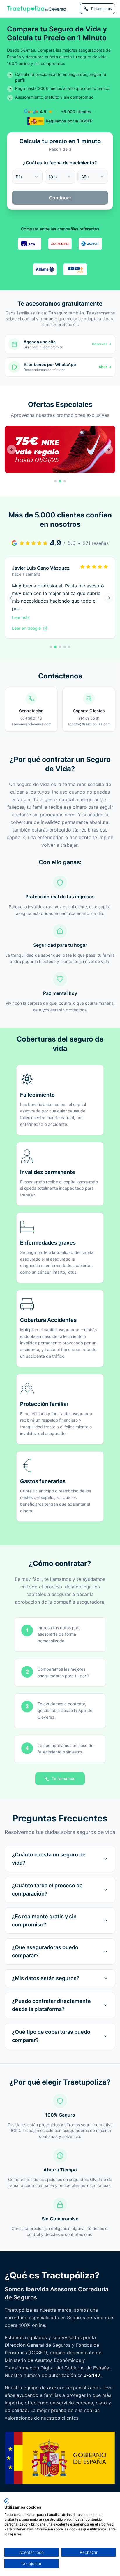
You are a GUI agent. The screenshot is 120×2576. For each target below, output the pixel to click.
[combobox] (27, 177)
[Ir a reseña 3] (60, 647)
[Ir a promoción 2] (60, 481)
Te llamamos (63, 1778)
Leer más (21, 617)
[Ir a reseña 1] (51, 647)
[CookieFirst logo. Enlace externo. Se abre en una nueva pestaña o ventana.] (7, 2501)
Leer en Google (26, 628)
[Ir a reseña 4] (65, 647)
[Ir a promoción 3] (65, 481)
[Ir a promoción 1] (55, 481)
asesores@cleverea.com (31, 724)
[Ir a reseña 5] (69, 647)
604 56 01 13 (31, 718)
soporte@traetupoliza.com (89, 724)
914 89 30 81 (89, 718)
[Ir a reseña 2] (55, 647)
